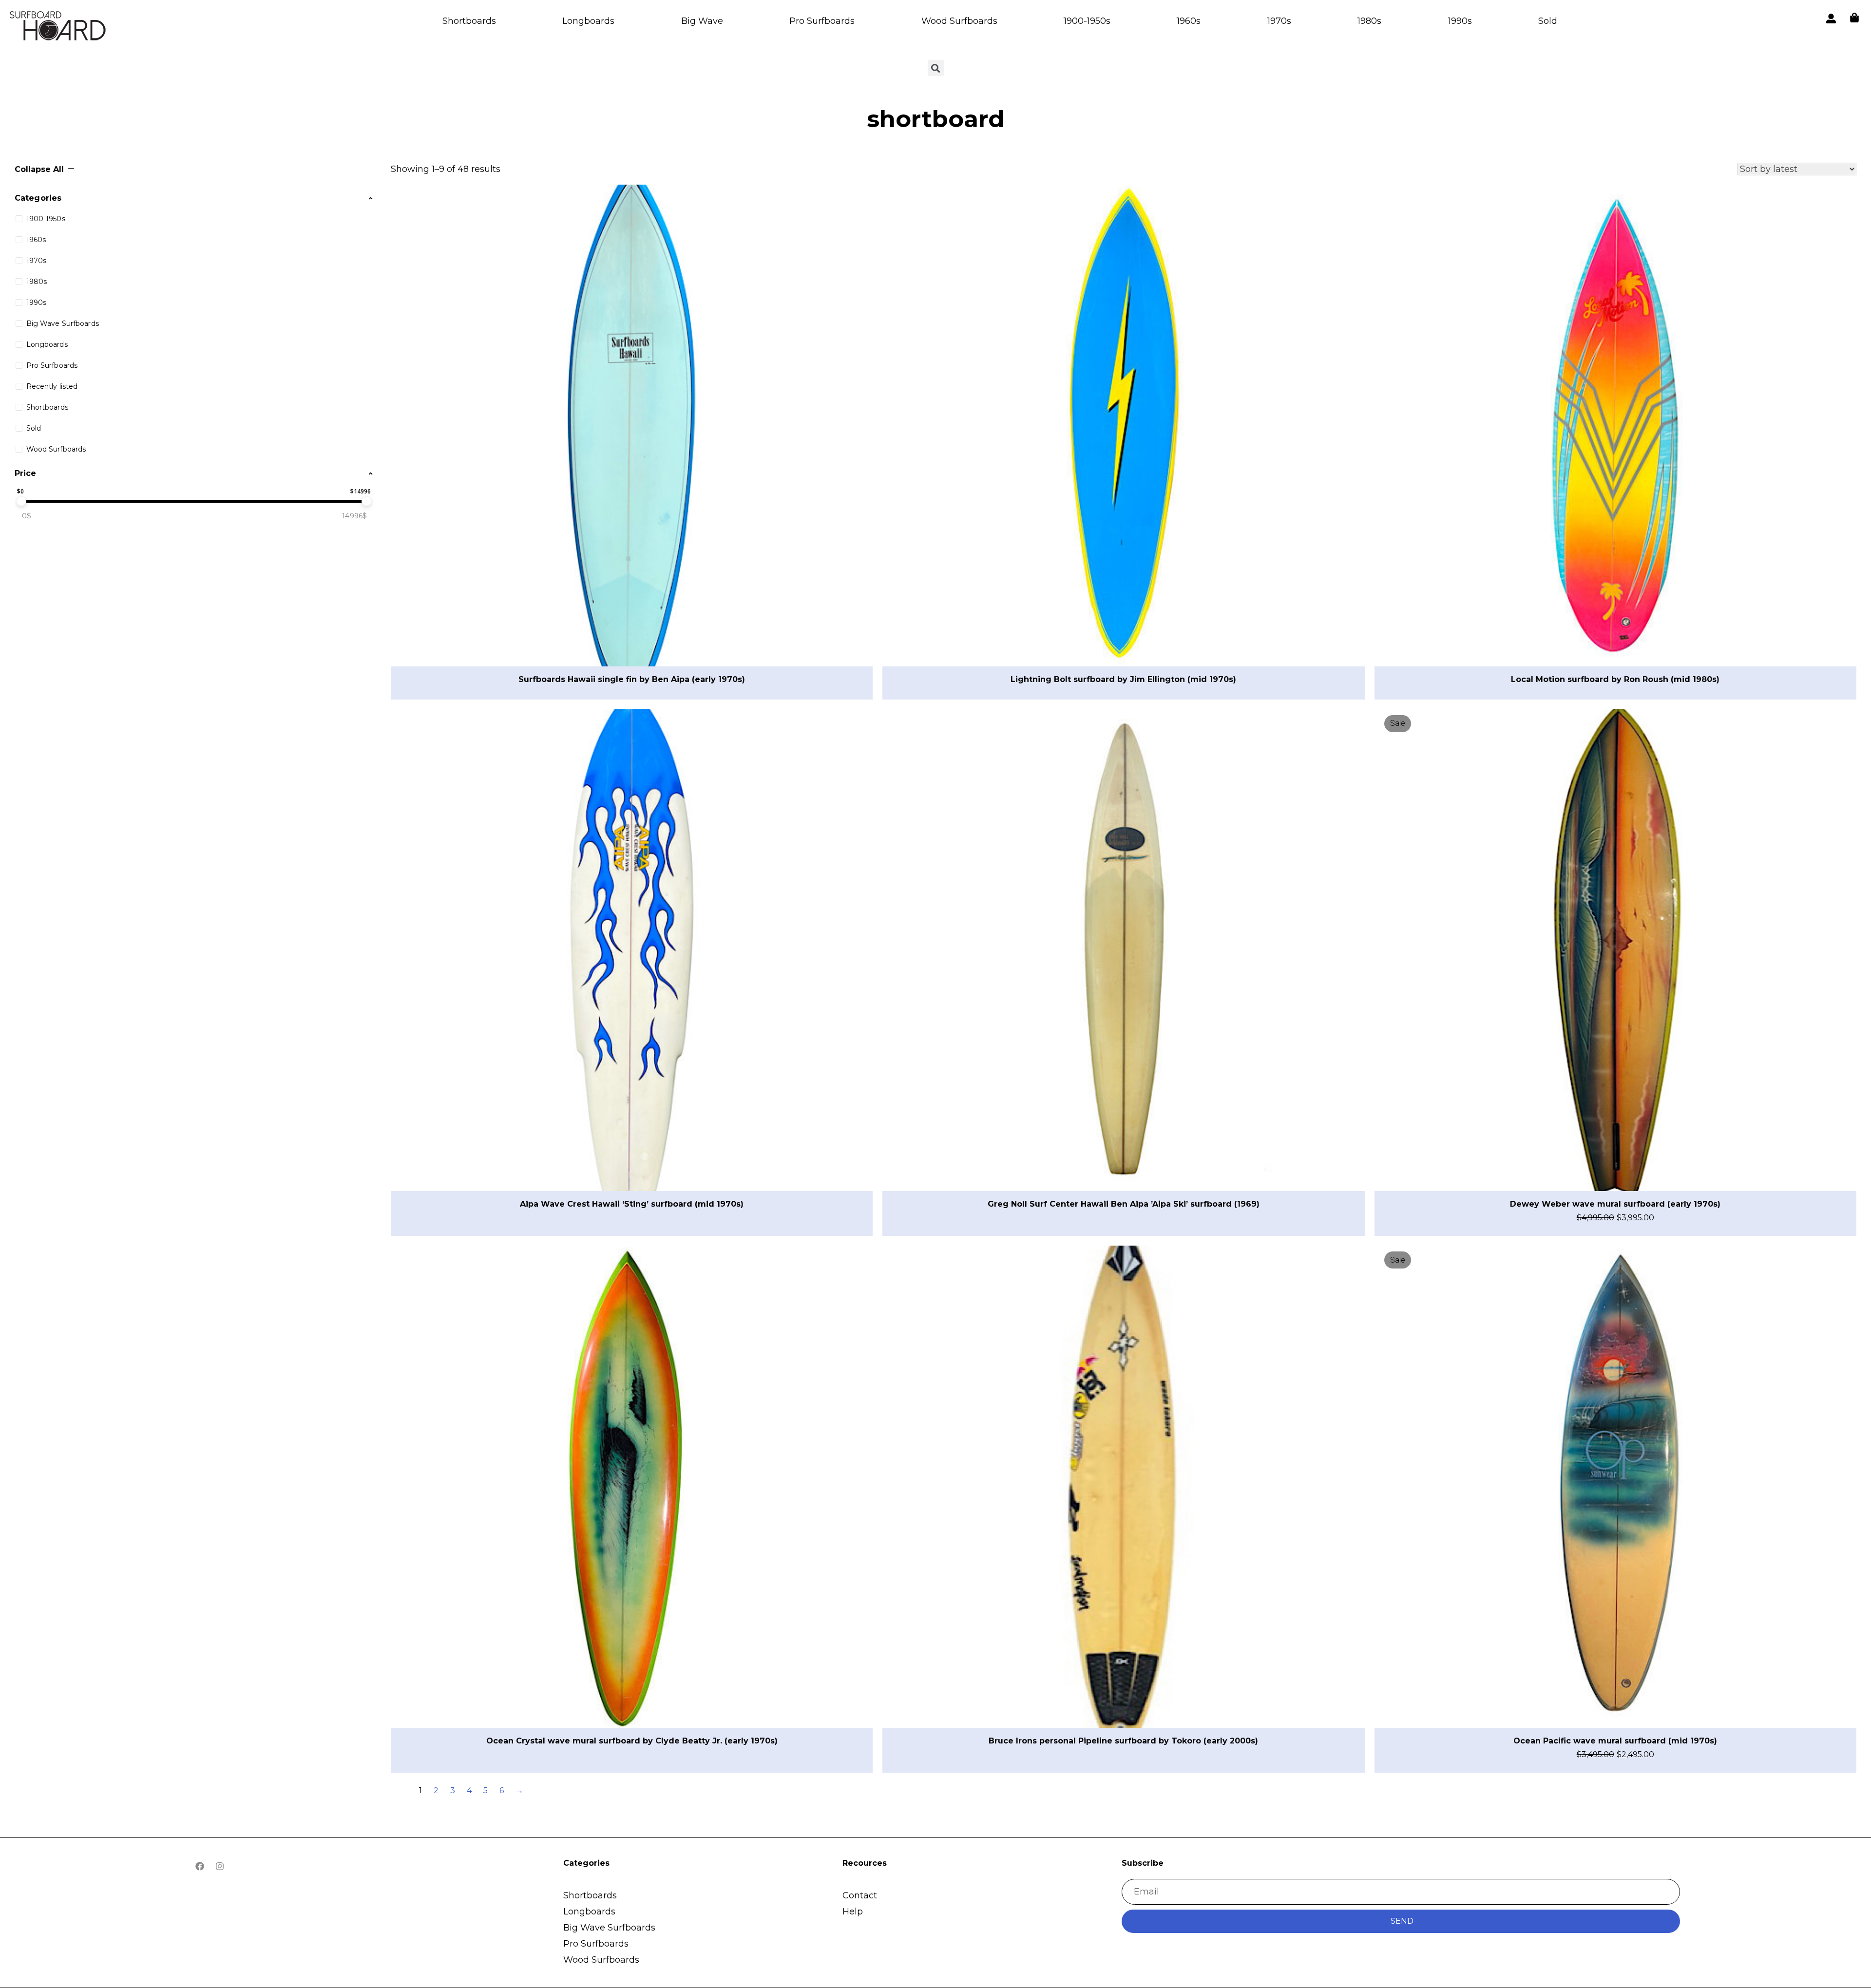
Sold (1548, 21)
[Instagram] (220, 1866)
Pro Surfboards (822, 21)
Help (853, 1912)
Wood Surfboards (959, 21)
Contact (860, 1895)
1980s (1369, 21)
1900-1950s (1087, 21)
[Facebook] (200, 1866)
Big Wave (702, 21)
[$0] (21, 501)
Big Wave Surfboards (609, 1928)
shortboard (935, 119)
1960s (1189, 21)
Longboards (588, 21)
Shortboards (469, 21)
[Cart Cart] (1854, 18)
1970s (1279, 21)
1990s (1460, 21)
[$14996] (366, 501)
